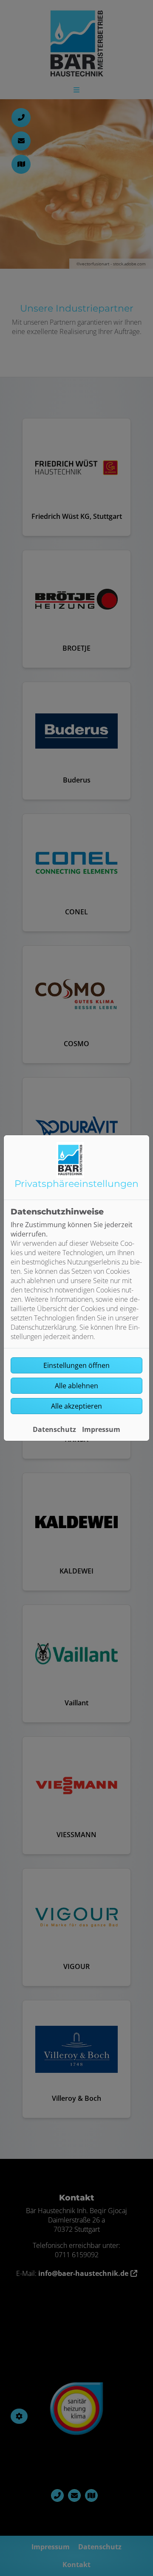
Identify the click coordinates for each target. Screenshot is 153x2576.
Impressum (101, 1429)
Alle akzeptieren (76, 1406)
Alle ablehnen (76, 1386)
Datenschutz (54, 1429)
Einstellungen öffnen (76, 1365)
